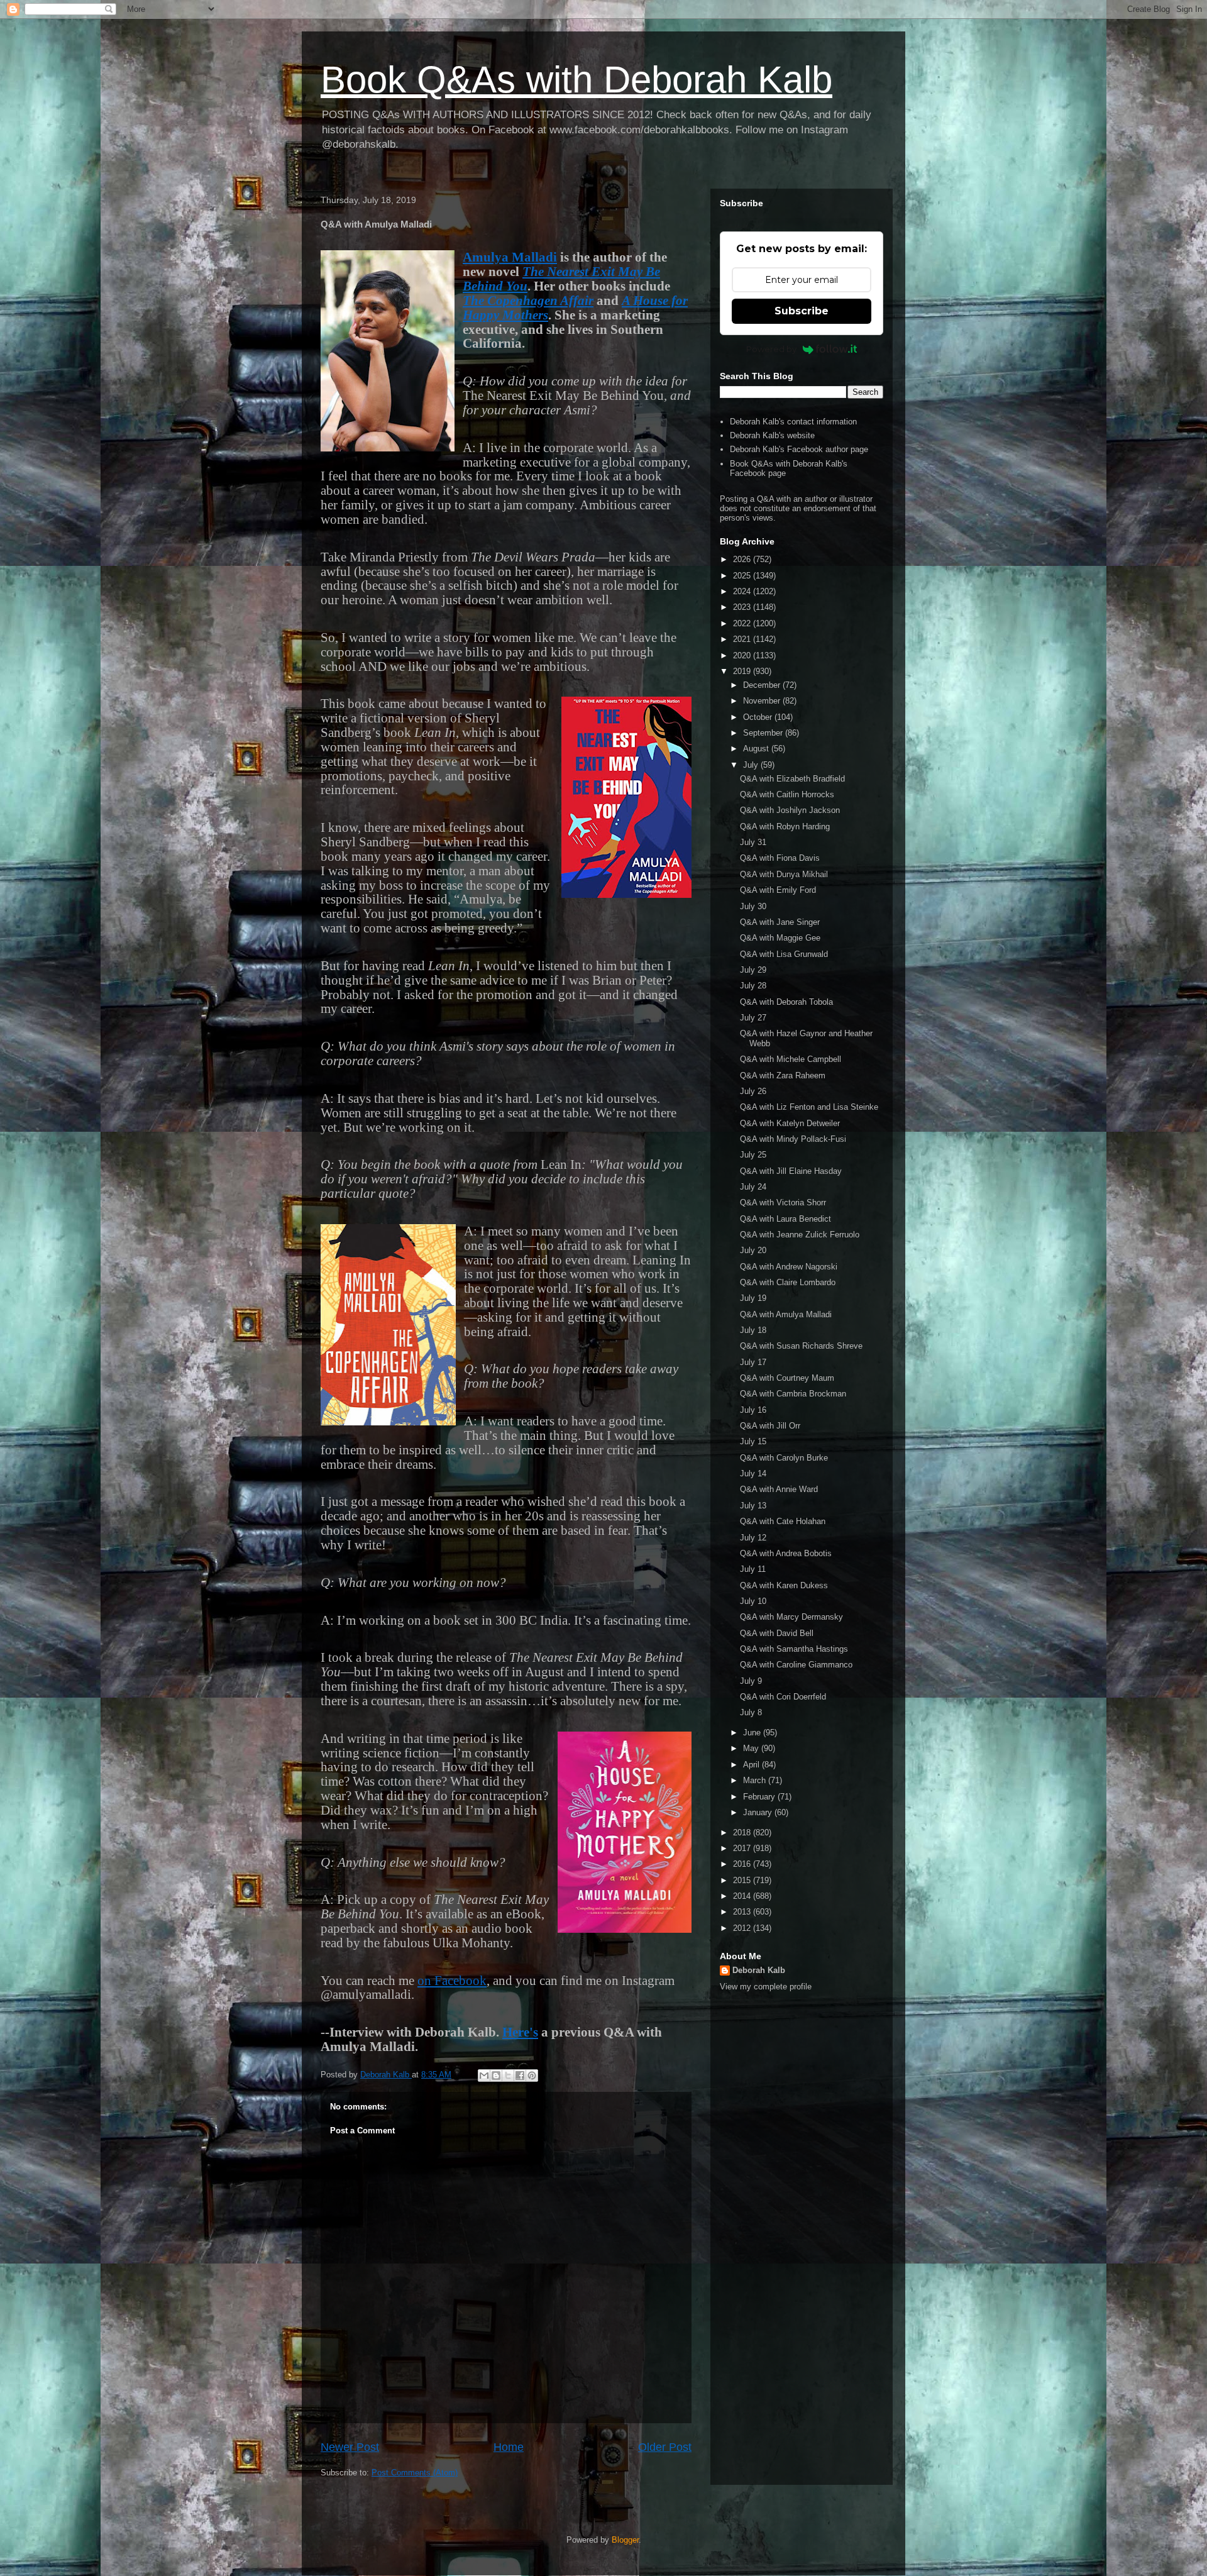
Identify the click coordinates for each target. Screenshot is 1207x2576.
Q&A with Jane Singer (780, 922)
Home (509, 2447)
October (759, 717)
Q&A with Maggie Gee (780, 938)
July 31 (753, 842)
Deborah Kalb (759, 1970)
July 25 (753, 1155)
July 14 (753, 1473)
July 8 (751, 1712)
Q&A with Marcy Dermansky (791, 1617)
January (759, 1812)
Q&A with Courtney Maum (787, 1378)
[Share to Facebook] (520, 2076)
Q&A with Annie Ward (779, 1489)
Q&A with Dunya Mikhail (784, 874)
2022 (743, 623)
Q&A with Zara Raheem (783, 1075)
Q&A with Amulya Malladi (786, 1314)
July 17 (753, 1362)
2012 (743, 1928)
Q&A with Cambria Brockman (793, 1394)
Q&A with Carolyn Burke (784, 1458)
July (752, 765)
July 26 (753, 1091)
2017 (743, 1848)
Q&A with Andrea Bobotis (786, 1553)
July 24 (753, 1187)
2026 (743, 559)
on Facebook (452, 1981)
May (752, 1748)
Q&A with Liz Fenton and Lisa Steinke (809, 1107)
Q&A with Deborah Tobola (786, 1002)
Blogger (625, 2540)
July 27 (753, 1018)
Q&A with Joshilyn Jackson (790, 810)
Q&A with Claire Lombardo (788, 1282)
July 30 (753, 906)
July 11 (753, 1569)
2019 (743, 671)
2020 (743, 655)
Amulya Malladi (510, 257)
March (756, 1780)
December (763, 685)
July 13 (753, 1506)
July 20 (753, 1250)
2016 (743, 1864)
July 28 (753, 986)
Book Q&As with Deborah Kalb (576, 80)
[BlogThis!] (496, 2076)
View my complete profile (766, 1987)
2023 (743, 607)
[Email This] (484, 2076)
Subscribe (802, 311)
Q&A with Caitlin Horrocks (787, 794)
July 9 (751, 1681)
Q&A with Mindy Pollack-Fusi (793, 1139)
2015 (743, 1880)
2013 (743, 1912)
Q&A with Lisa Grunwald (784, 954)
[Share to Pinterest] (532, 2076)
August (757, 749)
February (760, 1797)
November (763, 701)
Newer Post (350, 2447)
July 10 (753, 1601)
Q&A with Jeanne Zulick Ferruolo (800, 1235)
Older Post (665, 2447)
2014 (743, 1896)
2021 (743, 639)
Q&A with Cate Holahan (783, 1521)
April (752, 1765)
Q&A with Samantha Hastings (794, 1649)
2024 (743, 591)
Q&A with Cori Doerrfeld (783, 1697)
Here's (520, 2032)
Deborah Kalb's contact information (793, 422)
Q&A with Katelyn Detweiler (790, 1123)
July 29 (753, 970)
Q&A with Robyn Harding (785, 826)
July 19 (753, 1298)
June (753, 1733)
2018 (743, 1832)
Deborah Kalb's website (772, 435)
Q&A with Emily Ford (778, 890)
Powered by (771, 349)
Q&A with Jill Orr (770, 1426)
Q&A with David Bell (777, 1633)
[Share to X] (508, 2076)
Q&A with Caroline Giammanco (796, 1665)
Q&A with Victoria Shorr (783, 1202)
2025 (743, 576)
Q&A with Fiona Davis (780, 858)
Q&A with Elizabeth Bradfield (792, 779)
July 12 (753, 1538)
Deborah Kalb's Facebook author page (799, 449)
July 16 (753, 1410)
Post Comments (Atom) (415, 2473)
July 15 (753, 1441)
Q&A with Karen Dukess (784, 1585)
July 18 (753, 1330)
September (764, 733)
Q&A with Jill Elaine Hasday (791, 1171)
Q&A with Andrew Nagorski (789, 1267)
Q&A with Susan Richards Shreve (801, 1346)
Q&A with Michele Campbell (791, 1059)
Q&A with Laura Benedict (785, 1219)
